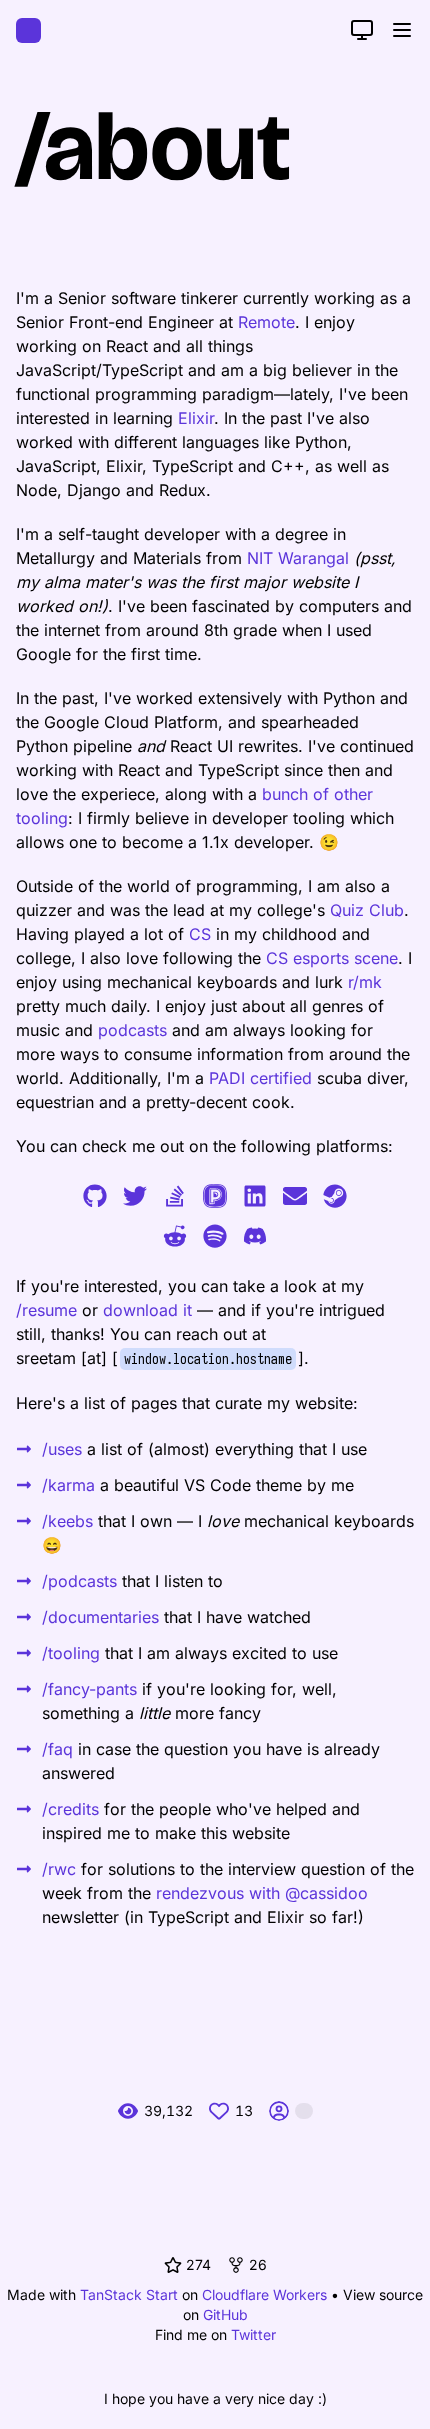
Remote (266, 322)
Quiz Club (367, 910)
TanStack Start (129, 2294)
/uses (62, 1449)
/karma (68, 1485)
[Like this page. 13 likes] (219, 2111)
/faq (57, 1749)
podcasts (132, 1030)
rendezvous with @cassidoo (262, 1893)
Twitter (253, 2334)
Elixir (196, 418)
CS (200, 934)
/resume (46, 1310)
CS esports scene (332, 958)
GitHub (225, 2314)
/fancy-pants (89, 1689)
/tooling (71, 1653)
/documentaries (100, 1617)
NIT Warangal (298, 558)
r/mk (365, 982)
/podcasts (79, 1581)
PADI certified (260, 1078)
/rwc (59, 1869)
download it (147, 1310)
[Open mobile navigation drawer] (402, 30)
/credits (70, 1809)
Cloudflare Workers (264, 2294)
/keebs (67, 1521)
